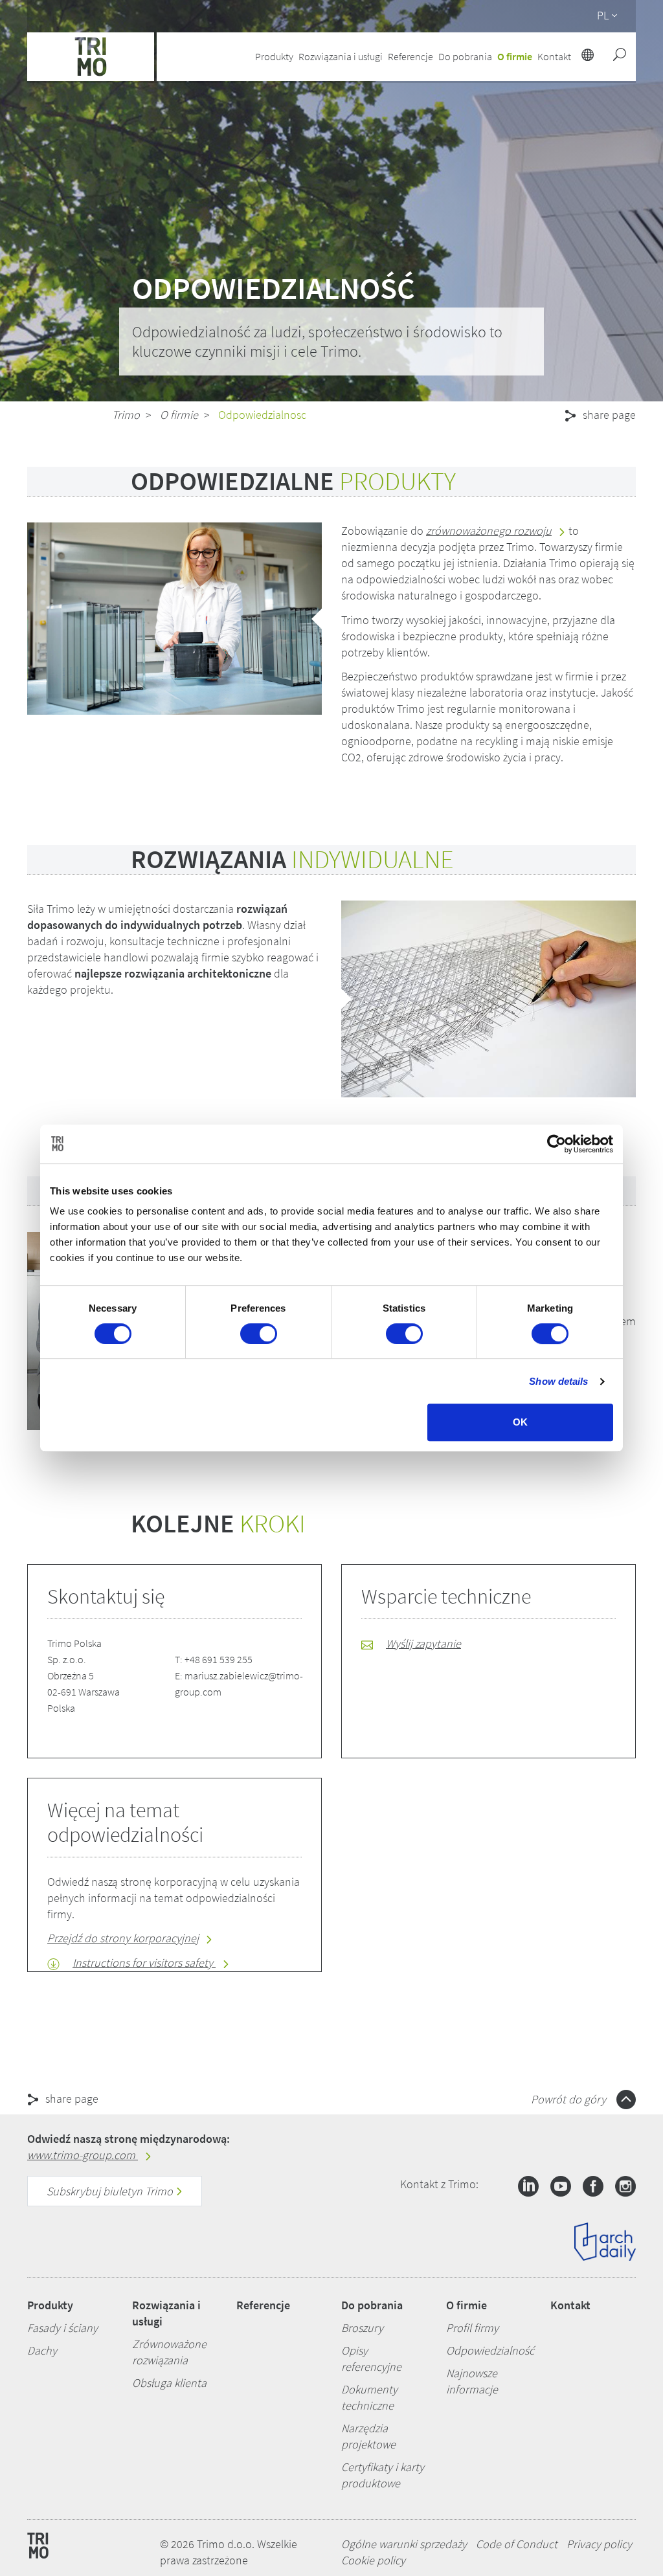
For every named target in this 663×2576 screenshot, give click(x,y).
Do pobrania (372, 2305)
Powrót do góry (570, 2099)
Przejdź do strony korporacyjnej (123, 1938)
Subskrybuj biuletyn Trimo (111, 2191)
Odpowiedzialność (490, 2350)
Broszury (362, 2328)
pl (603, 15)
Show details (558, 1381)
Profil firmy (472, 2328)
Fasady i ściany (62, 2328)
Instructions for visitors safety (144, 1963)
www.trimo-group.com (83, 2155)
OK (520, 1422)
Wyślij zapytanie (423, 1643)
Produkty (50, 2305)
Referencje (410, 56)
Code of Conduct (517, 2544)
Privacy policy (599, 2544)
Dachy (42, 2350)
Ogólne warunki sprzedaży (404, 2544)
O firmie (179, 415)
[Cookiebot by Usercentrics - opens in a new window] (556, 1144)
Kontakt (570, 2305)
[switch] (259, 1334)
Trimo (126, 415)
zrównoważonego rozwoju (489, 531)
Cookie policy (373, 2560)
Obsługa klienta (169, 2383)
